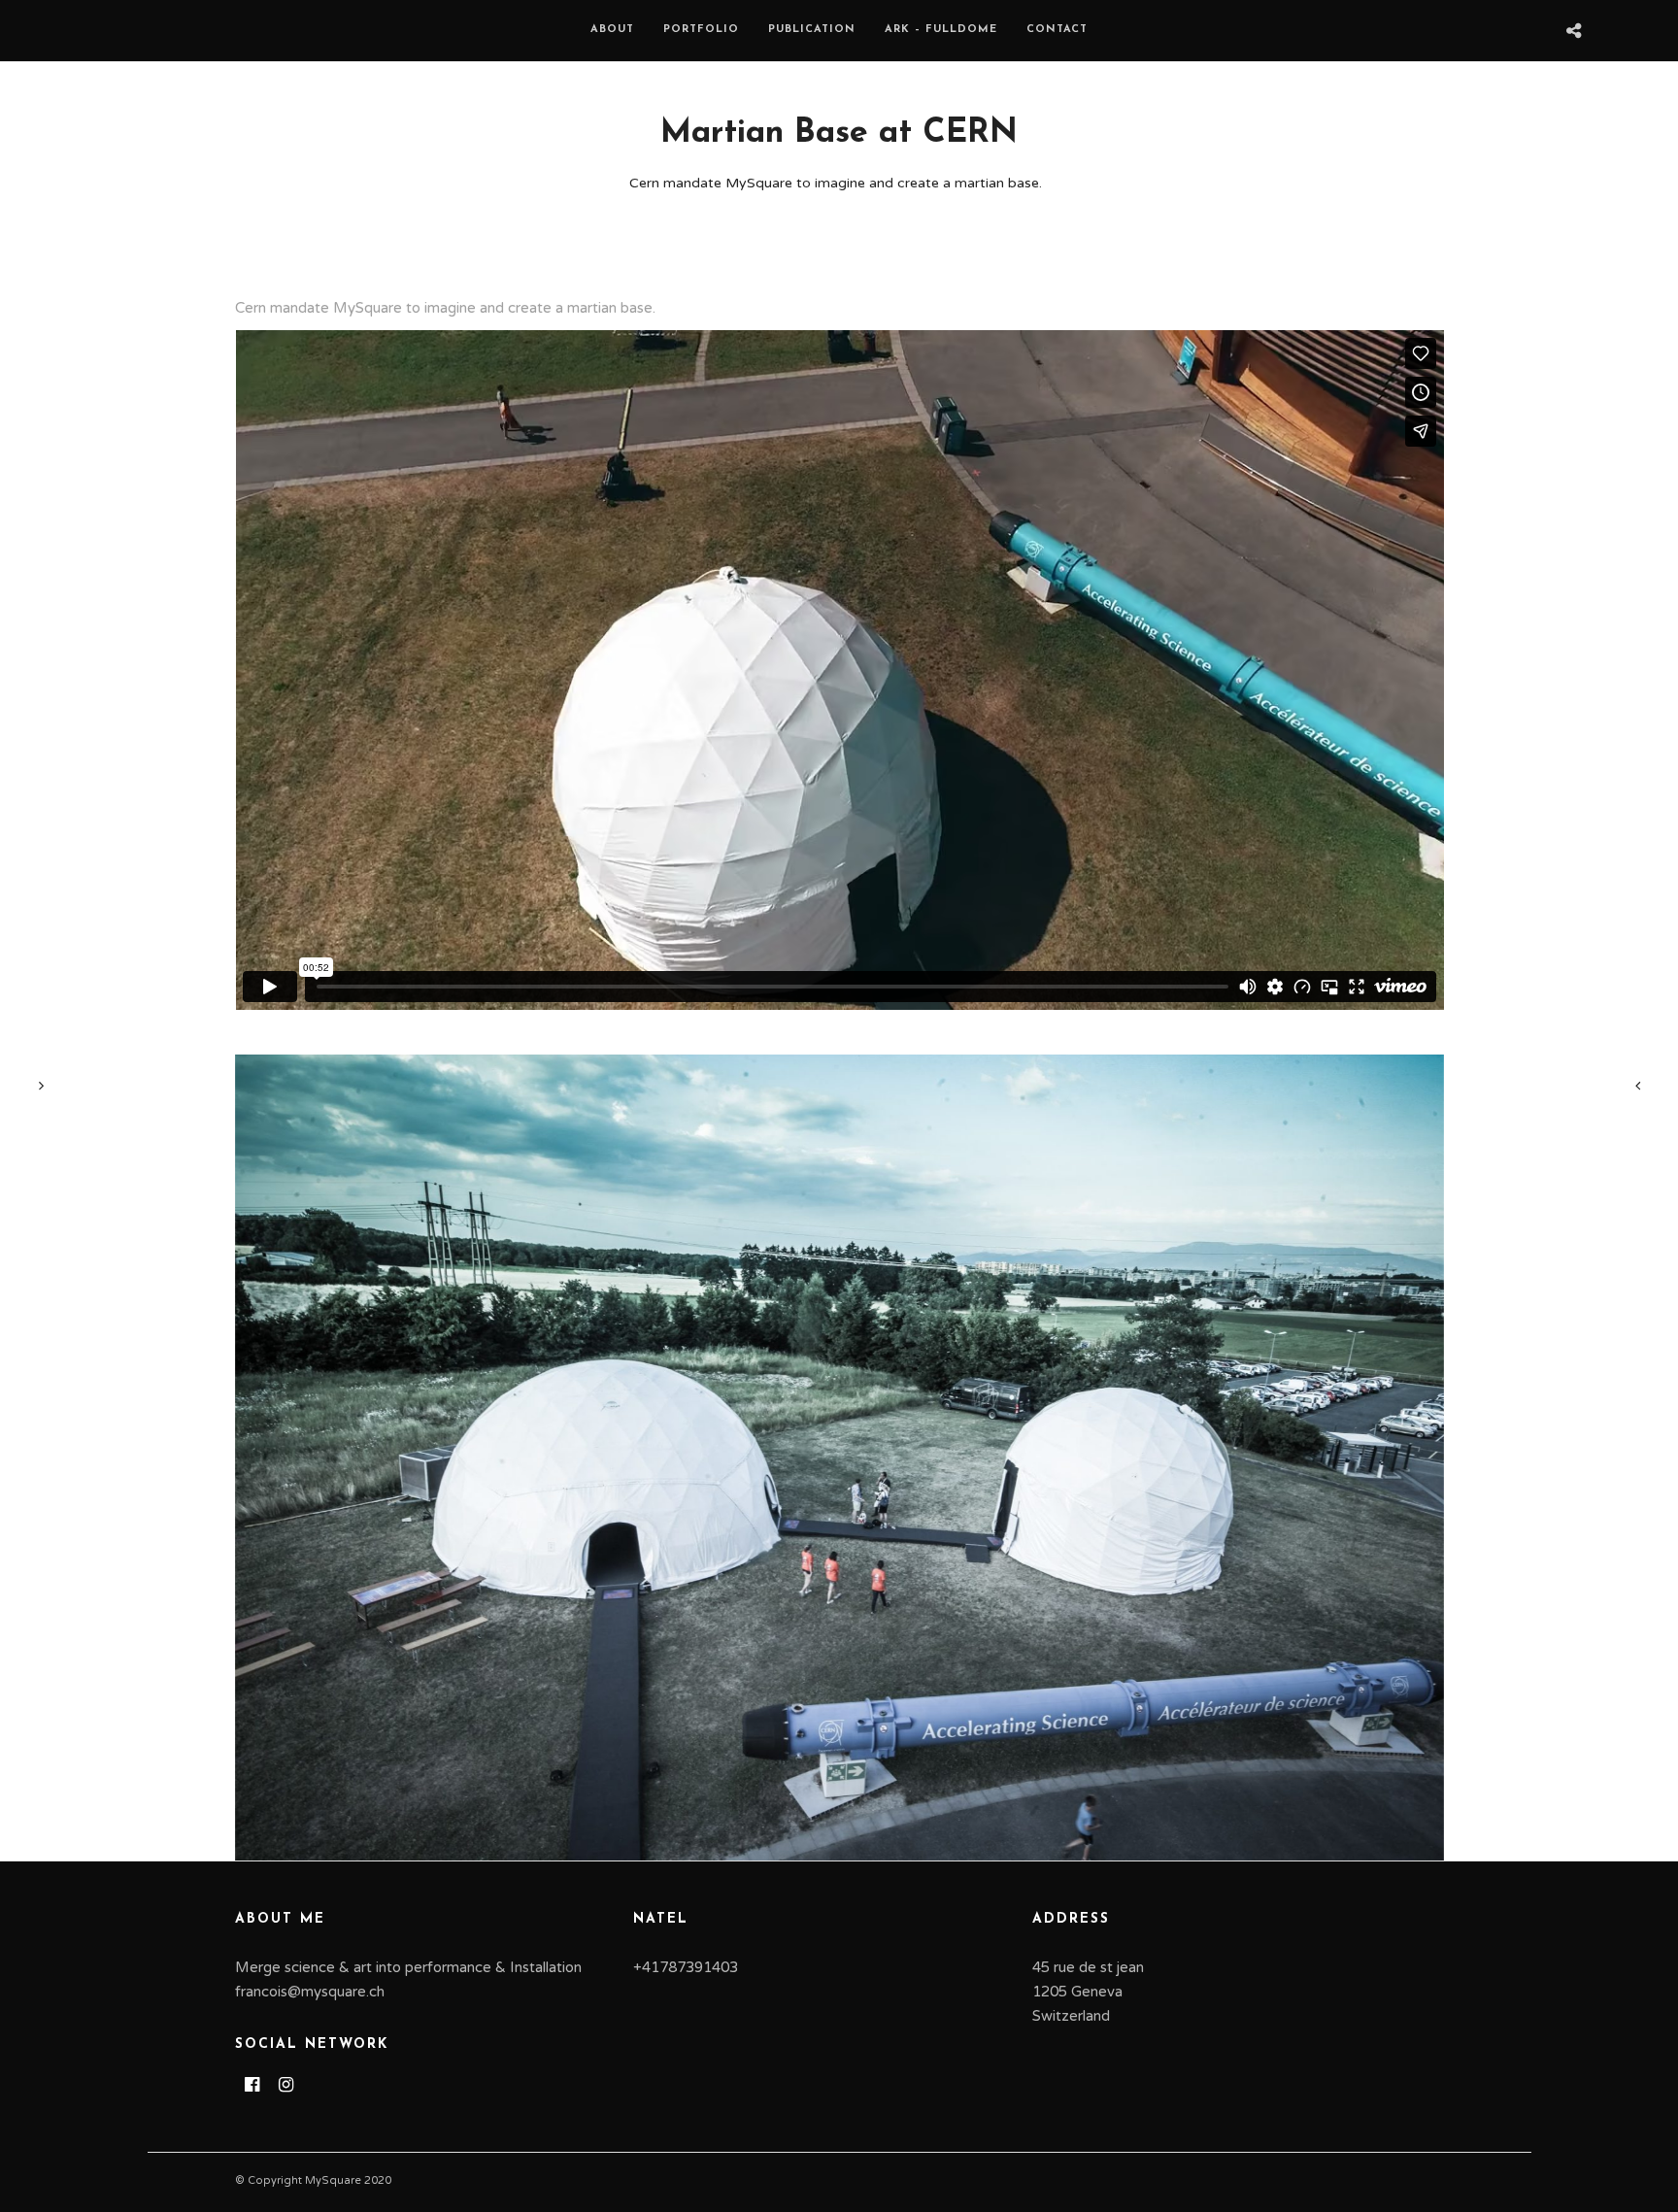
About (612, 30)
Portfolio (701, 30)
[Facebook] (252, 2085)
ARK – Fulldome (941, 30)
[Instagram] (286, 2085)
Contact (1057, 30)
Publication (812, 30)
